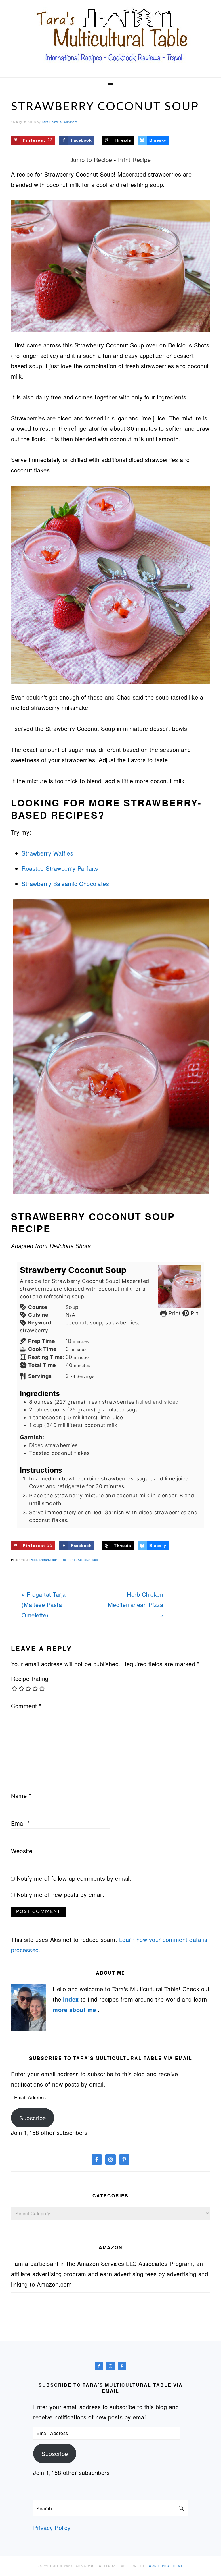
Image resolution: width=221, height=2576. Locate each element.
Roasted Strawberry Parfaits (60, 868)
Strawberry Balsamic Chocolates (65, 884)
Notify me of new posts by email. (61, 1894)
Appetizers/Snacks (45, 1559)
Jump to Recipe (91, 160)
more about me (75, 2010)
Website (22, 1851)
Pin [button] (194, 1313)
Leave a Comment (63, 122)
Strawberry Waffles (47, 853)
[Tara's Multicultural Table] (110, 67)
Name (21, 1796)
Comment (26, 1706)
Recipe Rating (30, 1678)
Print (174, 1313)
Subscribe (33, 2118)
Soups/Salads (88, 1559)
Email (21, 1823)
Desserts (69, 1559)
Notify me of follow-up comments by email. (74, 1878)
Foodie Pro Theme (165, 2566)
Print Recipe (134, 160)
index (71, 1999)
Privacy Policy (52, 2528)
